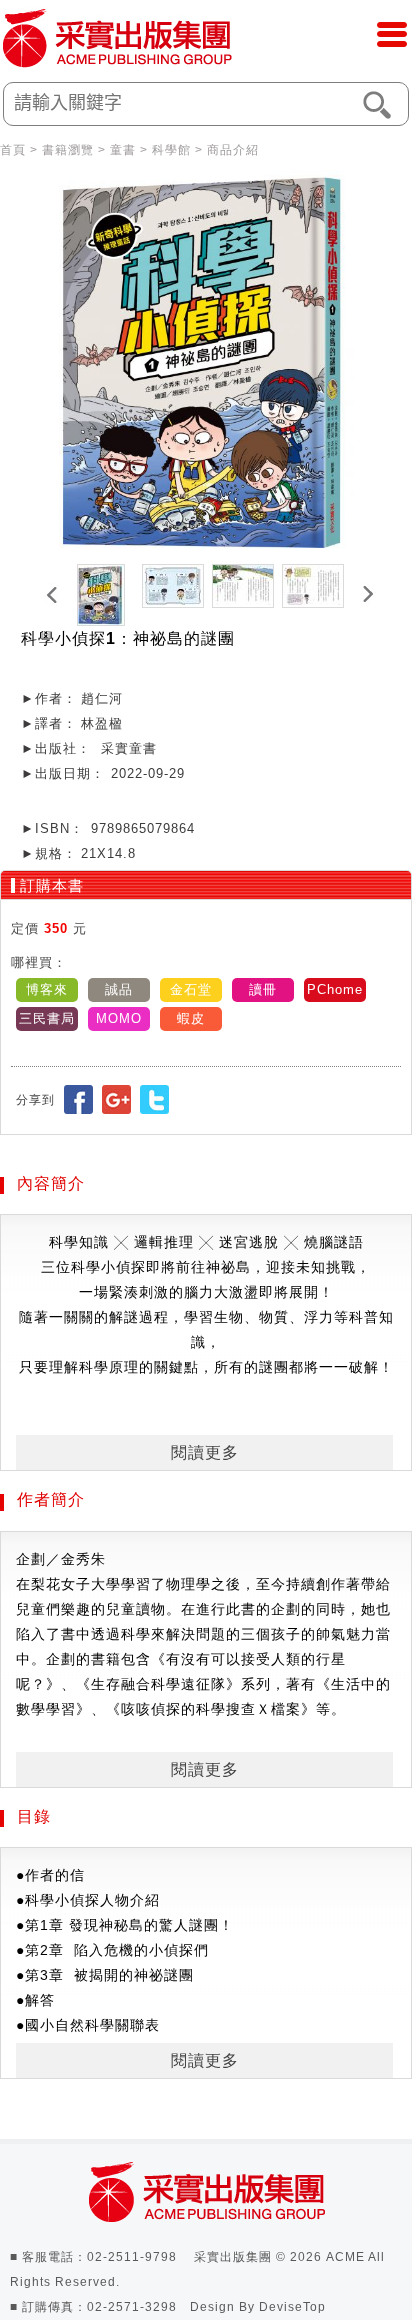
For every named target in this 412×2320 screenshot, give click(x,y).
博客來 (47, 989)
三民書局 (47, 1018)
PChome (335, 989)
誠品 (119, 989)
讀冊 (263, 989)
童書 (123, 150)
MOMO (119, 1018)
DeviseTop (292, 2307)
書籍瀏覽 (68, 150)
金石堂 (191, 989)
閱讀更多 (205, 1452)
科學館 (171, 150)
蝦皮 (191, 1018)
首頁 (13, 150)
